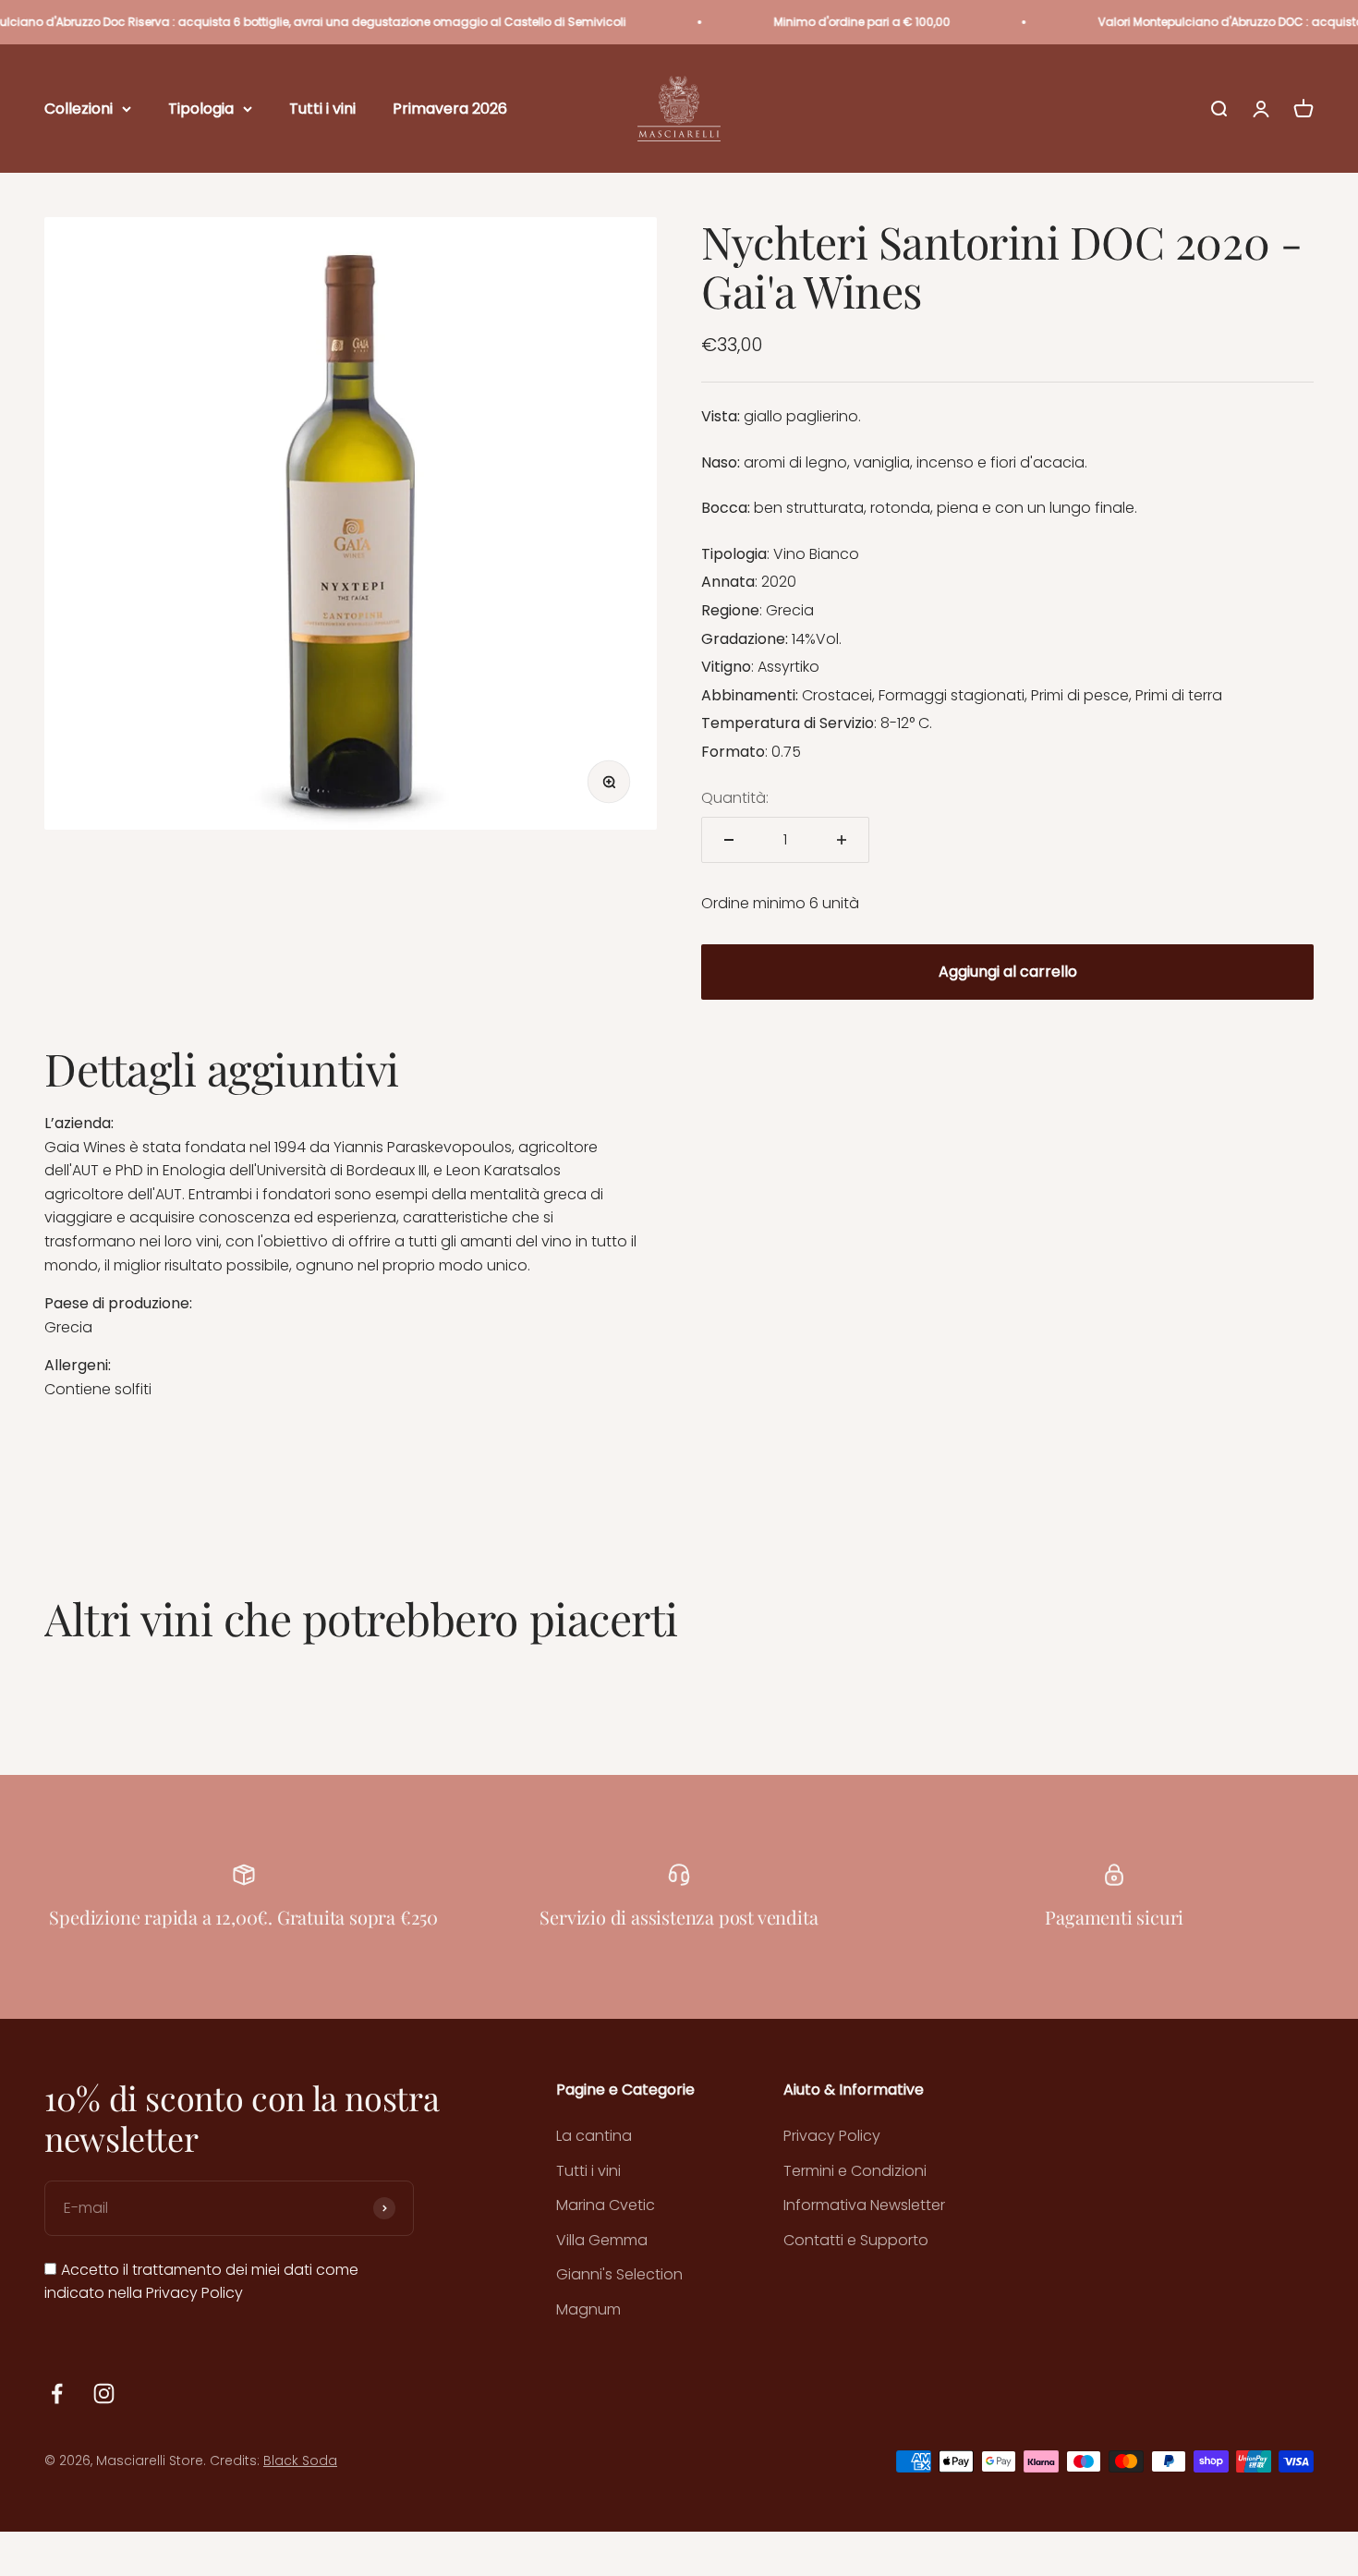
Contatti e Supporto (856, 2240)
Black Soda (300, 2461)
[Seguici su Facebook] (57, 2394)
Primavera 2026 (450, 109)
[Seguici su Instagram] (104, 2394)
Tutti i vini (322, 109)
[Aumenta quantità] (842, 840)
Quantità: (735, 798)
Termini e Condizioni (855, 2171)
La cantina (594, 2136)
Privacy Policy (194, 2293)
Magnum (588, 2309)
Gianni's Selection (619, 2274)
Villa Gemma (602, 2240)
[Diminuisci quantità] (729, 840)
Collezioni (79, 109)
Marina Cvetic (606, 2205)
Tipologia (201, 109)
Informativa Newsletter (864, 2205)
